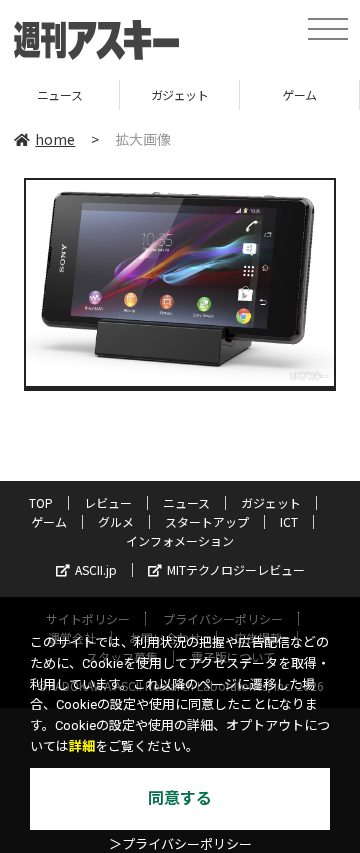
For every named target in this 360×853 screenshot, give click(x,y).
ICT (289, 521)
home (55, 139)
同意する (180, 798)
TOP (41, 502)
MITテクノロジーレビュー (236, 569)
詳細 (82, 746)
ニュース (186, 502)
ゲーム (264, 94)
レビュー (108, 502)
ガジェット (144, 94)
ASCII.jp (96, 569)
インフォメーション (180, 540)
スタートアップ (207, 521)
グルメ (116, 521)
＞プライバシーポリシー (180, 844)
